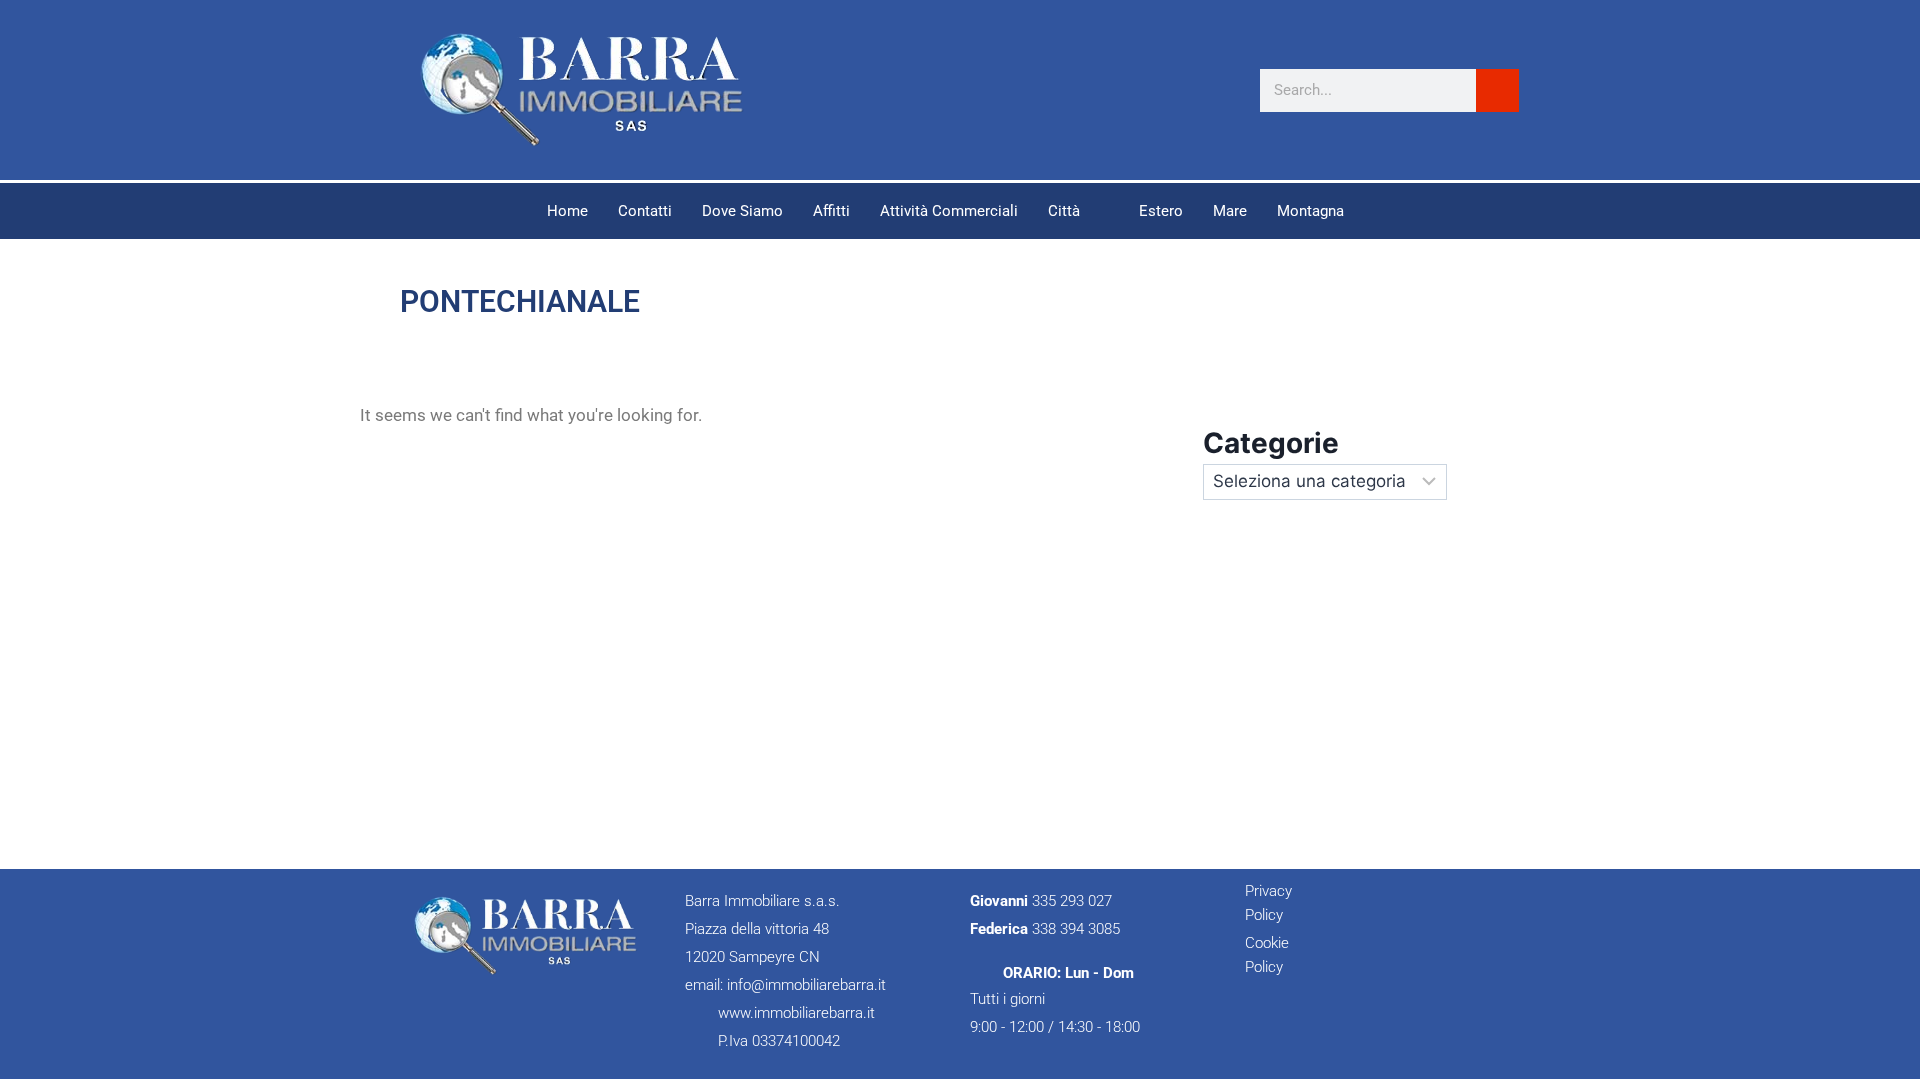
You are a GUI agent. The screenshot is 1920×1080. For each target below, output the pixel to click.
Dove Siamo (742, 211)
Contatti (645, 211)
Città (1064, 211)
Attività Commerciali (949, 211)
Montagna (1310, 211)
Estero (1161, 211)
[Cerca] (1497, 90)
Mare (1230, 211)
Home (567, 211)
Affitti (831, 211)
